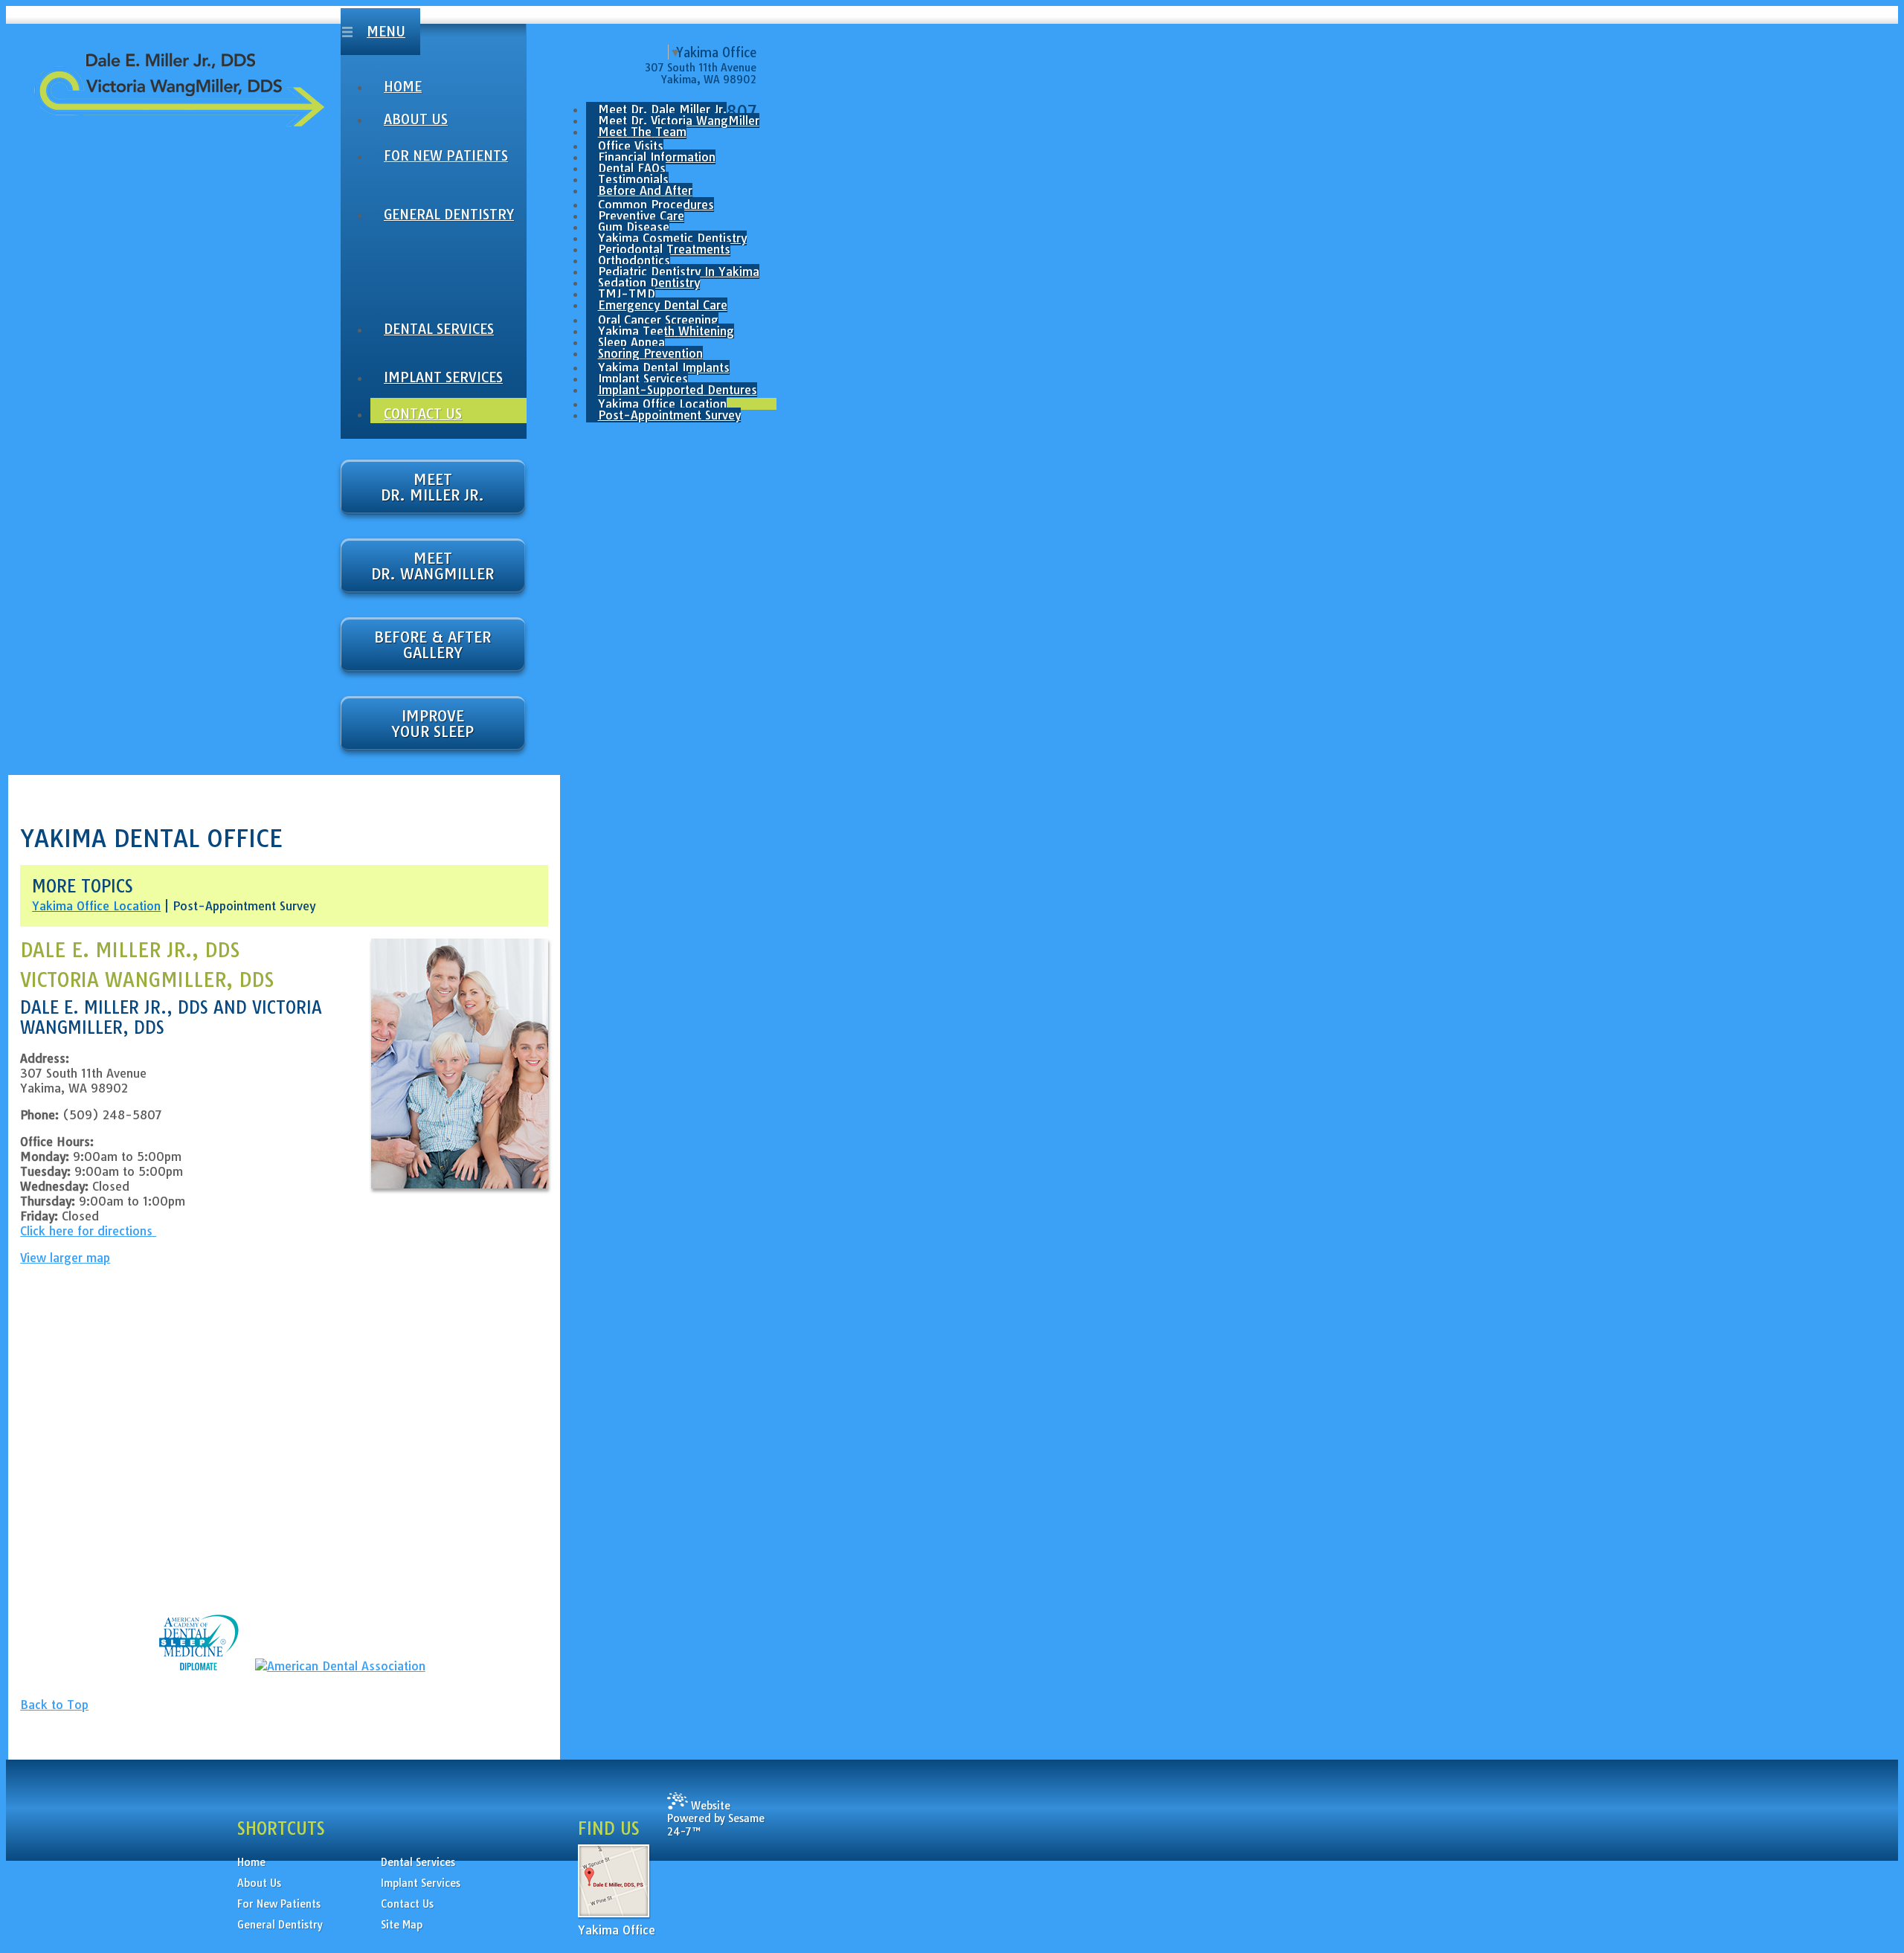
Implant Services (421, 1883)
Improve (432, 724)
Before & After (432, 645)
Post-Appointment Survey (244, 906)
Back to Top (54, 1705)
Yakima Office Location (96, 906)
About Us (259, 1883)
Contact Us (407, 1904)
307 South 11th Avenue (701, 68)
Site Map (402, 1925)
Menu (386, 32)
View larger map (65, 1258)
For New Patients (279, 1904)
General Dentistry (280, 1925)
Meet (432, 487)
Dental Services (418, 1862)
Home (251, 1862)
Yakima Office (617, 1930)
